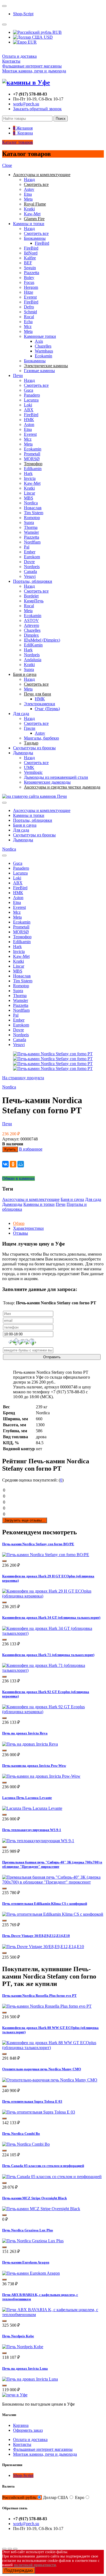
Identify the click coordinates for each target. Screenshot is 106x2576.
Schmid (30, 312)
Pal (27, 547)
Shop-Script (23, 14)
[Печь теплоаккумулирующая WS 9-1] (38, 1841)
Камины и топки (29, 224)
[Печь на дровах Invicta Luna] (30, 2379)
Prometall (32, 454)
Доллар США (56, 2497)
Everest (30, 297)
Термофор (22, 937)
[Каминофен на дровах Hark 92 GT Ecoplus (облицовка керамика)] (53, 1712)
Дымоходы (23, 753)
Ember (30, 552)
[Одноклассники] (13, 1164)
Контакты (11, 61)
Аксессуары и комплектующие (42, 810)
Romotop (32, 518)
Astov (29, 189)
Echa (28, 322)
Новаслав (33, 508)
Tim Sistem (34, 513)
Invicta (30, 478)
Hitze (29, 292)
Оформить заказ (28, 2430)
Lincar (29, 493)
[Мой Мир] (21, 1164)
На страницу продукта (23, 1078)
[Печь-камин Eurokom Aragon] (31, 2273)
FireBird (42, 243)
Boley (29, 277)
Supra (29, 522)
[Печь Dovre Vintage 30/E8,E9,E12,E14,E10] (43, 1947)
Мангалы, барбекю (41, 738)
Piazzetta (32, 273)
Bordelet (31, 596)
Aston (29, 424)
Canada (30, 571)
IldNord (31, 253)
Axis (39, 341)
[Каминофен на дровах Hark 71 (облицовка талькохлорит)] (53, 1670)
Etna (28, 194)
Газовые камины (39, 371)
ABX (29, 410)
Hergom (31, 287)
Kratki (29, 209)
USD (48, 37)
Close (7, 165)
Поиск (61, 119)
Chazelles (43, 346)
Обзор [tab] (19, 1223)
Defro (29, 307)
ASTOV (31, 620)
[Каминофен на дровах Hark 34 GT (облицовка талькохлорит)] (53, 1633)
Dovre (29, 562)
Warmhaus (44, 351)
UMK (29, 767)
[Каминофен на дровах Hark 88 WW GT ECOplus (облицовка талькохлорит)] (53, 2048)
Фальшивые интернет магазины (32, 66)
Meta (28, 199)
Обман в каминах (18, 1178)
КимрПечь (34, 601)
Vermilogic (33, 772)
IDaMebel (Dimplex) (42, 640)
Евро (80, 2497)
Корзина (21, 2425)
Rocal (29, 317)
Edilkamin (33, 469)
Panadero (32, 395)
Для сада (21, 714)
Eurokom (32, 557)
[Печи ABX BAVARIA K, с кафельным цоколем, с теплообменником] (53, 2315)
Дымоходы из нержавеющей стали (56, 777)
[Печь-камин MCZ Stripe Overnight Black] (41, 2209)
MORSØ (32, 459)
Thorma (31, 527)
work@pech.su (26, 104)
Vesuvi (30, 576)
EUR (32, 42)
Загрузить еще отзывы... (25, 1520)
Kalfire (30, 258)
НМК (29, 420)
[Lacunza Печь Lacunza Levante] (32, 1808)
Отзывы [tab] (21, 1233)
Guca (29, 390)
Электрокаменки (40, 704)
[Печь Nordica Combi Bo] (26, 2144)
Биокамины (35, 238)
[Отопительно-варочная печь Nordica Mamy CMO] (50, 2080)
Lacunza (31, 400)
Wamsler (31, 532)
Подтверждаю (19, 2570)
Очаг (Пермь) (47, 709)
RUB (57, 32)
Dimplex (31, 635)
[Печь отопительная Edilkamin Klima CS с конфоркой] (53, 1914)
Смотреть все (36, 233)
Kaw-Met (32, 214)
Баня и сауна (25, 825)
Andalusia (33, 660)
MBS (29, 498)
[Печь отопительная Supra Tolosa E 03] (39, 2112)
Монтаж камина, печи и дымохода (34, 71)
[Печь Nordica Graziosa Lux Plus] (33, 2241)
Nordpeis (32, 567)
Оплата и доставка (19, 56)
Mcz (28, 326)
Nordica (31, 503)
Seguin (30, 268)
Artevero (32, 625)
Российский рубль (19, 2497)
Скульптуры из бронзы (34, 748)
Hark (28, 473)
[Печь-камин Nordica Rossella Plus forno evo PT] (47, 2006)
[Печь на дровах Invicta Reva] (30, 1744)
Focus (29, 282)
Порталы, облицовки (33, 581)
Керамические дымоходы (47, 782)
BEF (28, 263)
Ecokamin (43, 356)
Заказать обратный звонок (37, 109)
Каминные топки (40, 336)
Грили (30, 728)
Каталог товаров (18, 142)
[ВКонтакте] (5, 1164)
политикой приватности (35, 2565)
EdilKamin (33, 645)
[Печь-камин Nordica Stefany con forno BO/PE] (46, 1555)
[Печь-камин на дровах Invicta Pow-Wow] (41, 1776)
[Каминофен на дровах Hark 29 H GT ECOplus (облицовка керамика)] (53, 1596)
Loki (28, 405)
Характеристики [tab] (28, 1228)
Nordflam (32, 542)
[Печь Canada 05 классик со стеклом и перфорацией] (52, 2177)
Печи (18, 375)
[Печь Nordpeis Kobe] (23, 2347)
